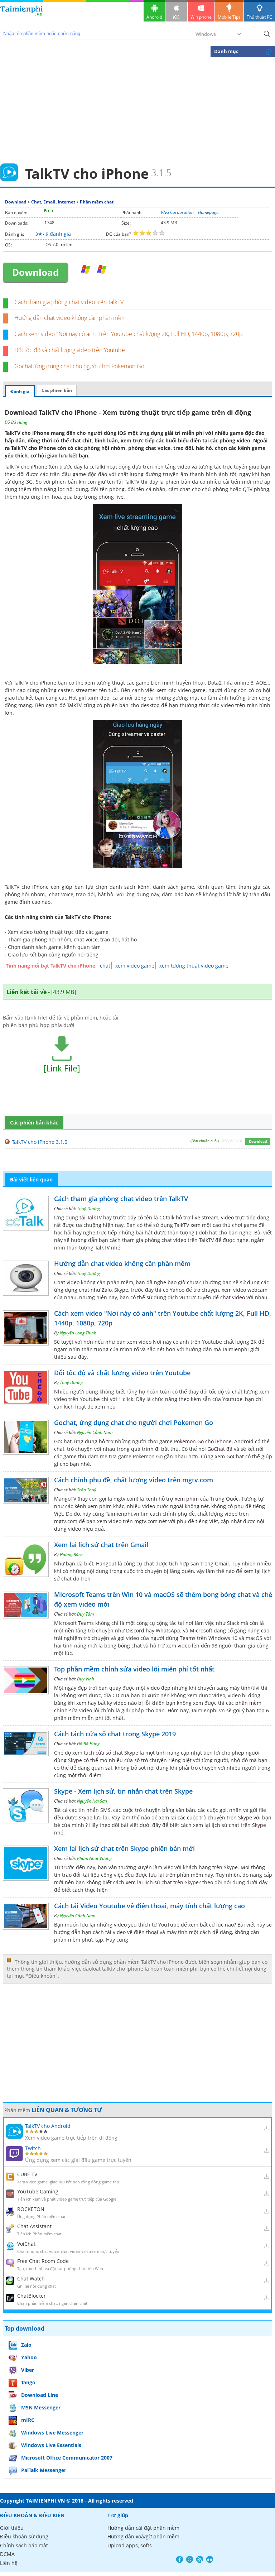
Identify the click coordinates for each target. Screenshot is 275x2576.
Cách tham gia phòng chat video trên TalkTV (69, 302)
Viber (28, 2370)
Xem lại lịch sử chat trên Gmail (101, 1545)
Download (16, 202)
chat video (233, 1297)
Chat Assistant (34, 2226)
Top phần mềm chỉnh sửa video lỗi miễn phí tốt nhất (134, 1669)
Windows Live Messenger (52, 2433)
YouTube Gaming (38, 2191)
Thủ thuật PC (259, 17)
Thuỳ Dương (88, 1208)
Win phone (201, 17)
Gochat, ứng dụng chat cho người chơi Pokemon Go (79, 366)
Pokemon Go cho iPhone (203, 1441)
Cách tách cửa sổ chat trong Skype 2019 (115, 1734)
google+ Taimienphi (190, 2559)
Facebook (180, 2559)
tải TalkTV (91, 1217)
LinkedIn (210, 2559)
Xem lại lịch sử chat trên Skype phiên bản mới (124, 1848)
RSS (200, 2559)
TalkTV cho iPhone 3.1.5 (40, 1142)
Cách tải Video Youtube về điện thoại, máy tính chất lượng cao (149, 1906)
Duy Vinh (86, 1679)
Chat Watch (31, 2278)
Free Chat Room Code (43, 2261)
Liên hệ (9, 2563)
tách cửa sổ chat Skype (111, 1753)
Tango (28, 2382)
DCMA (7, 2554)
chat (105, 966)
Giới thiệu (12, 2528)
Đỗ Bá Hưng (16, 422)
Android (154, 17)
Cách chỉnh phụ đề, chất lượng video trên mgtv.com (134, 1480)
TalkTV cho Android (48, 2126)
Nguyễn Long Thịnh (78, 1333)
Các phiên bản (57, 390)
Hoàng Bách (71, 1555)
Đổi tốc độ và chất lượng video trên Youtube (70, 350)
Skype (75, 1760)
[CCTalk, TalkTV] (86, 270)
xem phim (187, 1499)
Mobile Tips (229, 17)
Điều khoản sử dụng (24, 2536)
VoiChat (26, 2244)
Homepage (208, 212)
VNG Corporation (177, 212)
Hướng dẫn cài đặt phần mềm (143, 2528)
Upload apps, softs (130, 2545)
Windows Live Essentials (51, 2445)
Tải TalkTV (128, 482)
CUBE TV (27, 2174)
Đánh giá (20, 391)
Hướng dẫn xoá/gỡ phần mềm (143, 2536)
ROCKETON (31, 2209)
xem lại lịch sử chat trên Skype (162, 1882)
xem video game (135, 966)
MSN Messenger (41, 2407)
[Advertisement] (137, 110)
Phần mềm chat (97, 202)
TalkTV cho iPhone (33, 448)
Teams (188, 1638)
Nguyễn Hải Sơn (92, 1801)
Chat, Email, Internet (53, 202)
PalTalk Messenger (44, 2470)
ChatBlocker (32, 2296)
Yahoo (29, 2357)
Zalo (26, 2345)
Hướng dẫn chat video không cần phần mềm (70, 318)
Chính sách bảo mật (24, 2545)
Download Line (40, 2395)
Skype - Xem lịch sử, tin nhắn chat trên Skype (123, 1791)
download (21, 14)
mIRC (28, 2420)
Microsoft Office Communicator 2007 (67, 2458)
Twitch (33, 2148)
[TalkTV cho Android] (102, 270)
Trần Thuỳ (87, 1490)
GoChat (216, 1449)
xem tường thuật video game (194, 966)
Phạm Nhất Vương (94, 1858)
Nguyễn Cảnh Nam (95, 1432)
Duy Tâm (85, 1614)
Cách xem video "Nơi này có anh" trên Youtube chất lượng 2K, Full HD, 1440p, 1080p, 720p (129, 334)
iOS (176, 17)
